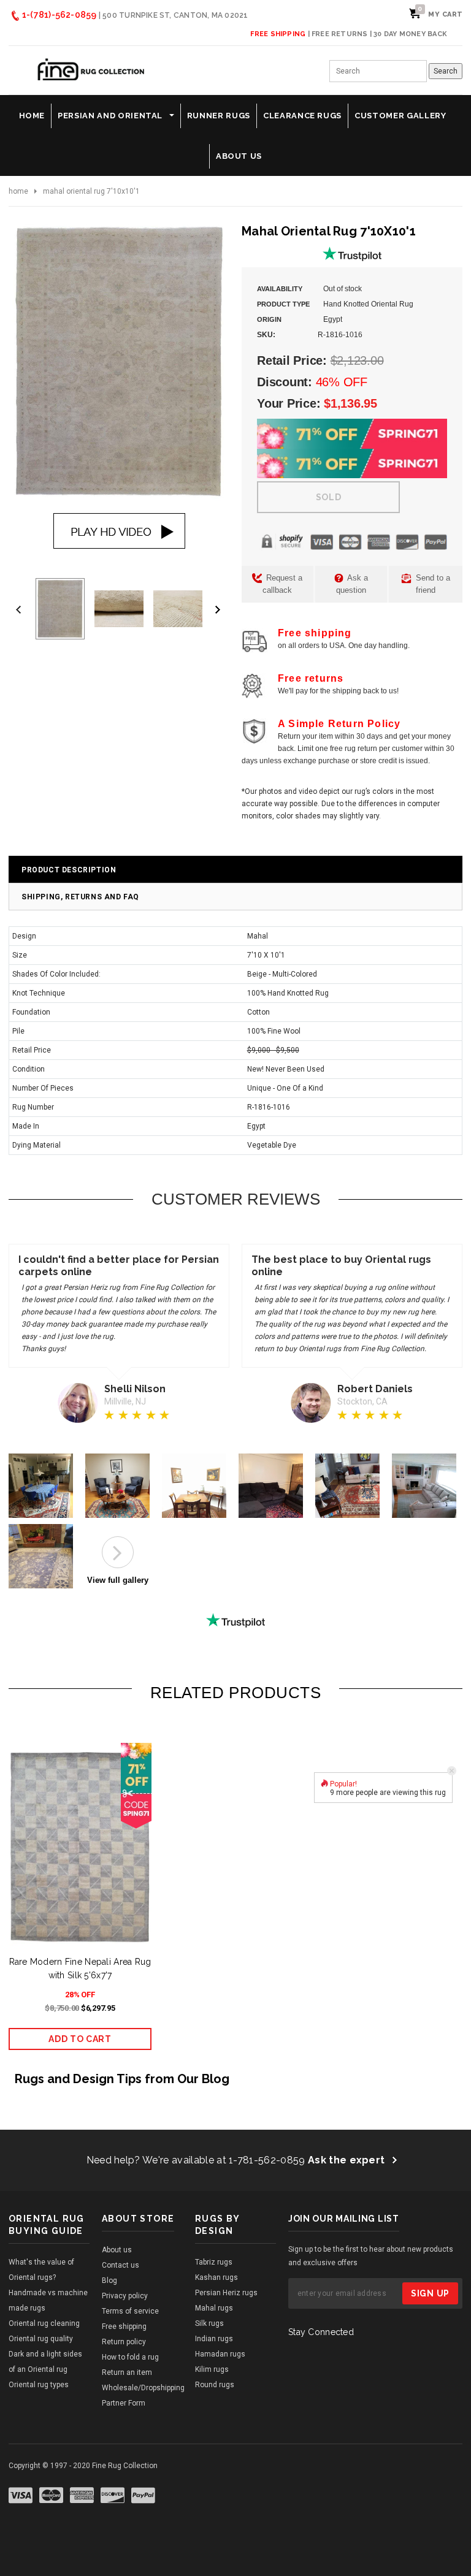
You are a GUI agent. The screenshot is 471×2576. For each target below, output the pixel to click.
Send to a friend (432, 584)
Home (18, 191)
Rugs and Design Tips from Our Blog (122, 2079)
